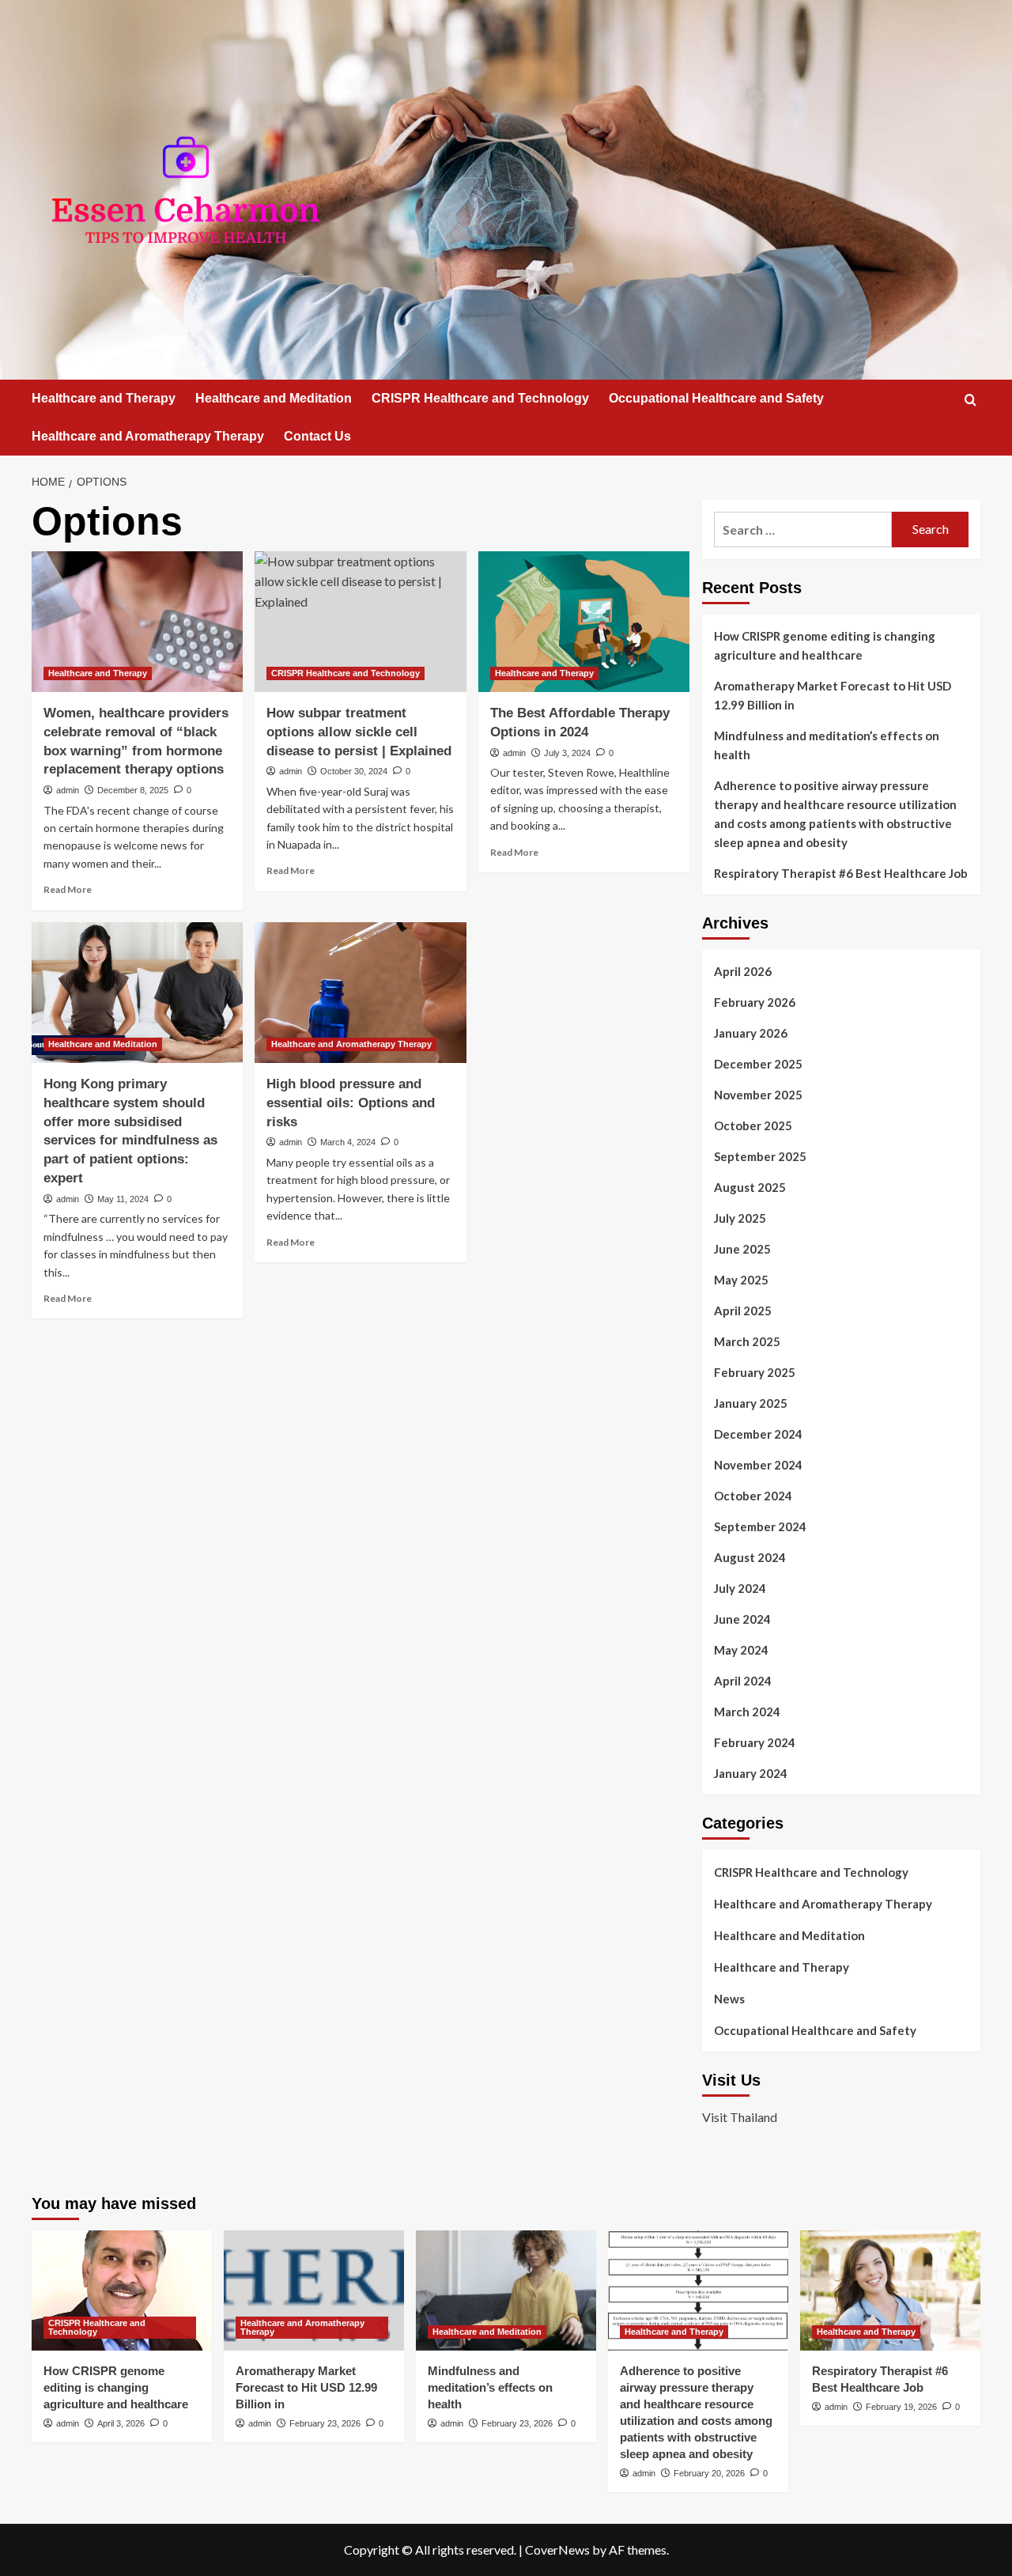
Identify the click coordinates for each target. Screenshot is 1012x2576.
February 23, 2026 (325, 2423)
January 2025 (751, 1403)
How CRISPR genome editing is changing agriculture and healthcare (825, 645)
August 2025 (750, 1187)
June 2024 (742, 1619)
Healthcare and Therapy (104, 398)
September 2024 (760, 1526)
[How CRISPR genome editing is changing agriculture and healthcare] (122, 2290)
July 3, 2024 (567, 753)
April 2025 (743, 1311)
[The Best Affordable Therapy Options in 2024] (584, 622)
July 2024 (740, 1588)
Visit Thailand (740, 2117)
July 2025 (740, 1218)
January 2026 (751, 1033)
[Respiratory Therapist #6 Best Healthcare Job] (890, 2290)
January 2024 (751, 1773)
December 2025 (758, 1064)
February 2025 (755, 1372)
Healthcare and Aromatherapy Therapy (148, 436)
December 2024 (758, 1434)
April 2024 (743, 1681)
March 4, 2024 (348, 1142)
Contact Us (317, 436)
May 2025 (741, 1280)
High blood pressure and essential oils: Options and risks (351, 1103)
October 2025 (753, 1125)
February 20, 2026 (709, 2473)
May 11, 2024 (123, 1199)
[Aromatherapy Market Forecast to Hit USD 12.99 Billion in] (314, 2290)
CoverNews (557, 2550)
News (729, 1999)
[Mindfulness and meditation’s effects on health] (506, 2290)
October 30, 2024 (354, 771)
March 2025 (747, 1341)
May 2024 (741, 1650)
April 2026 (743, 971)
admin (68, 790)
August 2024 (750, 1557)
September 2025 (760, 1156)
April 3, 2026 (121, 2423)
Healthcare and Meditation (274, 398)
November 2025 (758, 1095)
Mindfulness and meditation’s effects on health (827, 745)
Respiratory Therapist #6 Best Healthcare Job (841, 873)
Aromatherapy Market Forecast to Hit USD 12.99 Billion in (833, 695)
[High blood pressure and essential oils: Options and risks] (360, 993)
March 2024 (747, 1712)
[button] (970, 400)
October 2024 (753, 1496)
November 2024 (758, 1465)
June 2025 (742, 1249)
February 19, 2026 (901, 2407)
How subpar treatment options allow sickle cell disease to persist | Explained (359, 732)
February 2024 (755, 1742)
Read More (68, 889)
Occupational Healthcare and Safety (716, 398)
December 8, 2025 (133, 790)
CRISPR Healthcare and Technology (480, 398)
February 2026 (755, 1002)
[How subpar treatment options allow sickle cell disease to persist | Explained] (360, 622)
